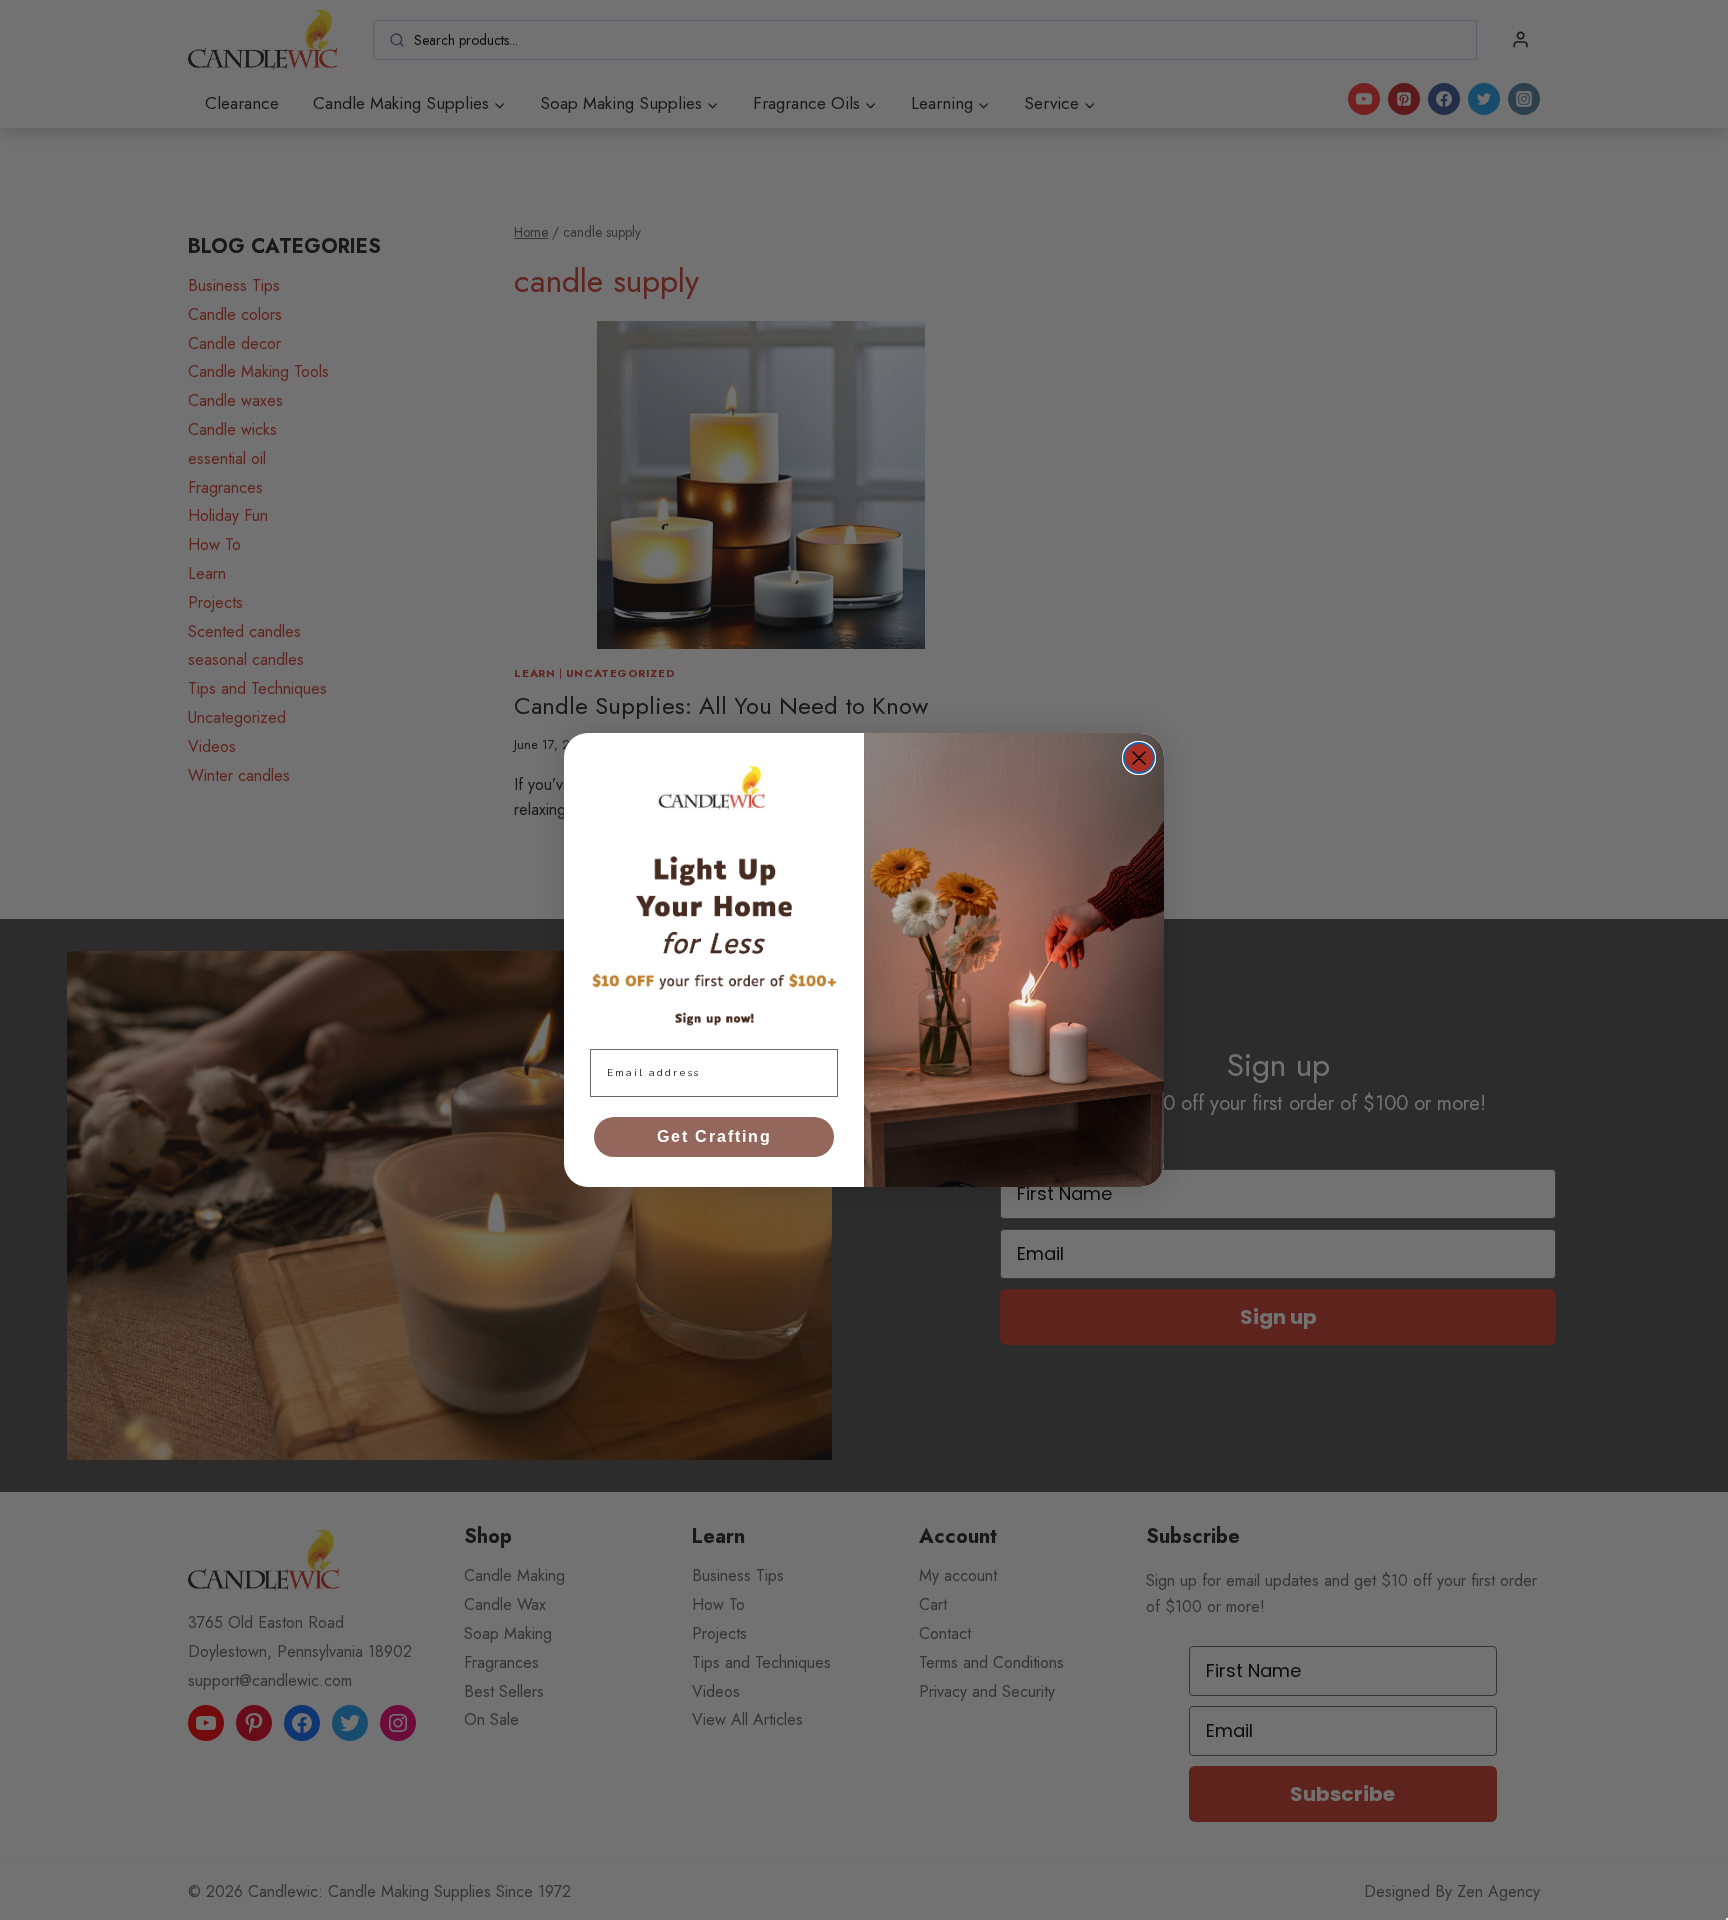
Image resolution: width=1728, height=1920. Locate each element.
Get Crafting (714, 1136)
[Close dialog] (1139, 758)
